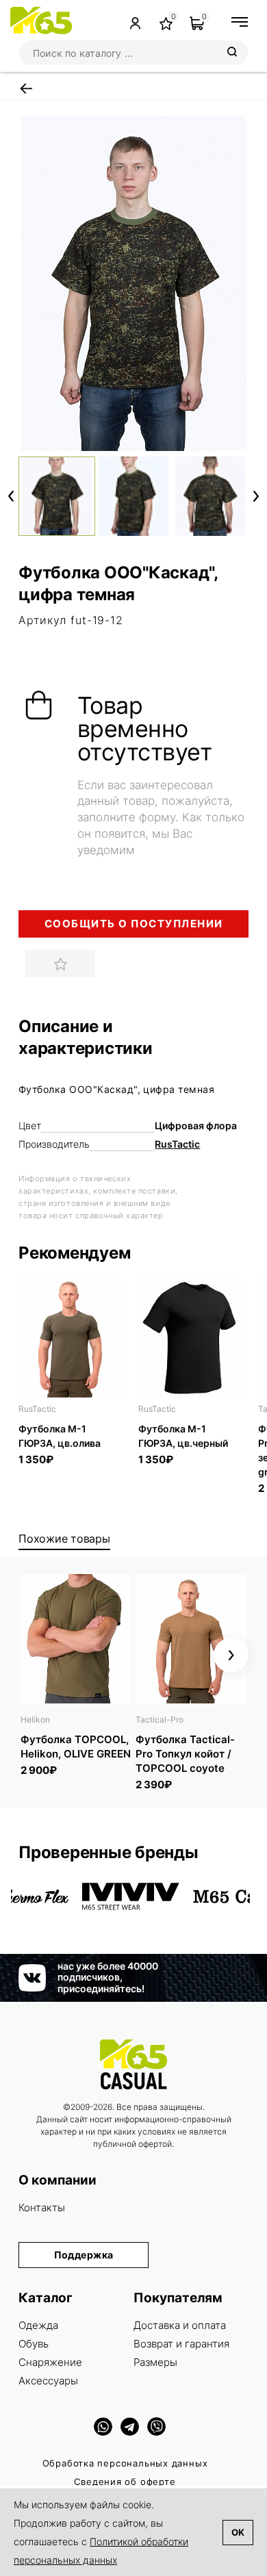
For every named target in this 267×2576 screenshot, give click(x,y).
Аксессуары (48, 2381)
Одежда (38, 2325)
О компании (58, 2180)
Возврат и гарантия (181, 2344)
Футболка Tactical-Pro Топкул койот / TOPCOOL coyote (185, 1754)
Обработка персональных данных (125, 2463)
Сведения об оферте (125, 2482)
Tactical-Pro (160, 1720)
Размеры (155, 2362)
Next (256, 496)
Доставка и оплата (180, 2325)
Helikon (35, 1720)
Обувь (34, 2344)
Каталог (46, 2298)
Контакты (42, 2207)
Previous (11, 496)
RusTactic (177, 1144)
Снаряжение (50, 2362)
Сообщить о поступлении (134, 924)
